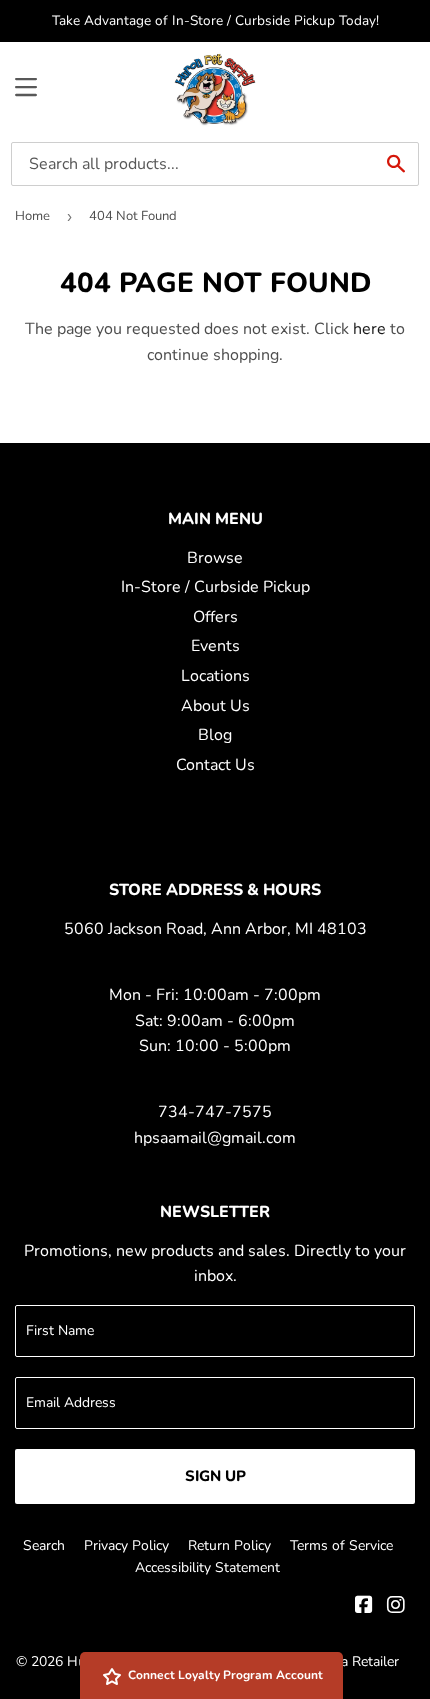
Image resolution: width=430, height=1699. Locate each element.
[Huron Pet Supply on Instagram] (396, 1607)
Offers (215, 617)
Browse (215, 558)
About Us (215, 706)
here (369, 329)
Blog (215, 735)
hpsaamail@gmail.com (215, 1138)
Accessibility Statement (207, 1567)
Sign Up (215, 1476)
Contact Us (215, 765)
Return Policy (229, 1545)
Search (44, 1545)
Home (32, 216)
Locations (215, 676)
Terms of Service (341, 1545)
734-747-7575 (215, 1112)
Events (215, 646)
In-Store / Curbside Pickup (215, 587)
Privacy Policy (126, 1545)
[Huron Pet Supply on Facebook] (364, 1607)
